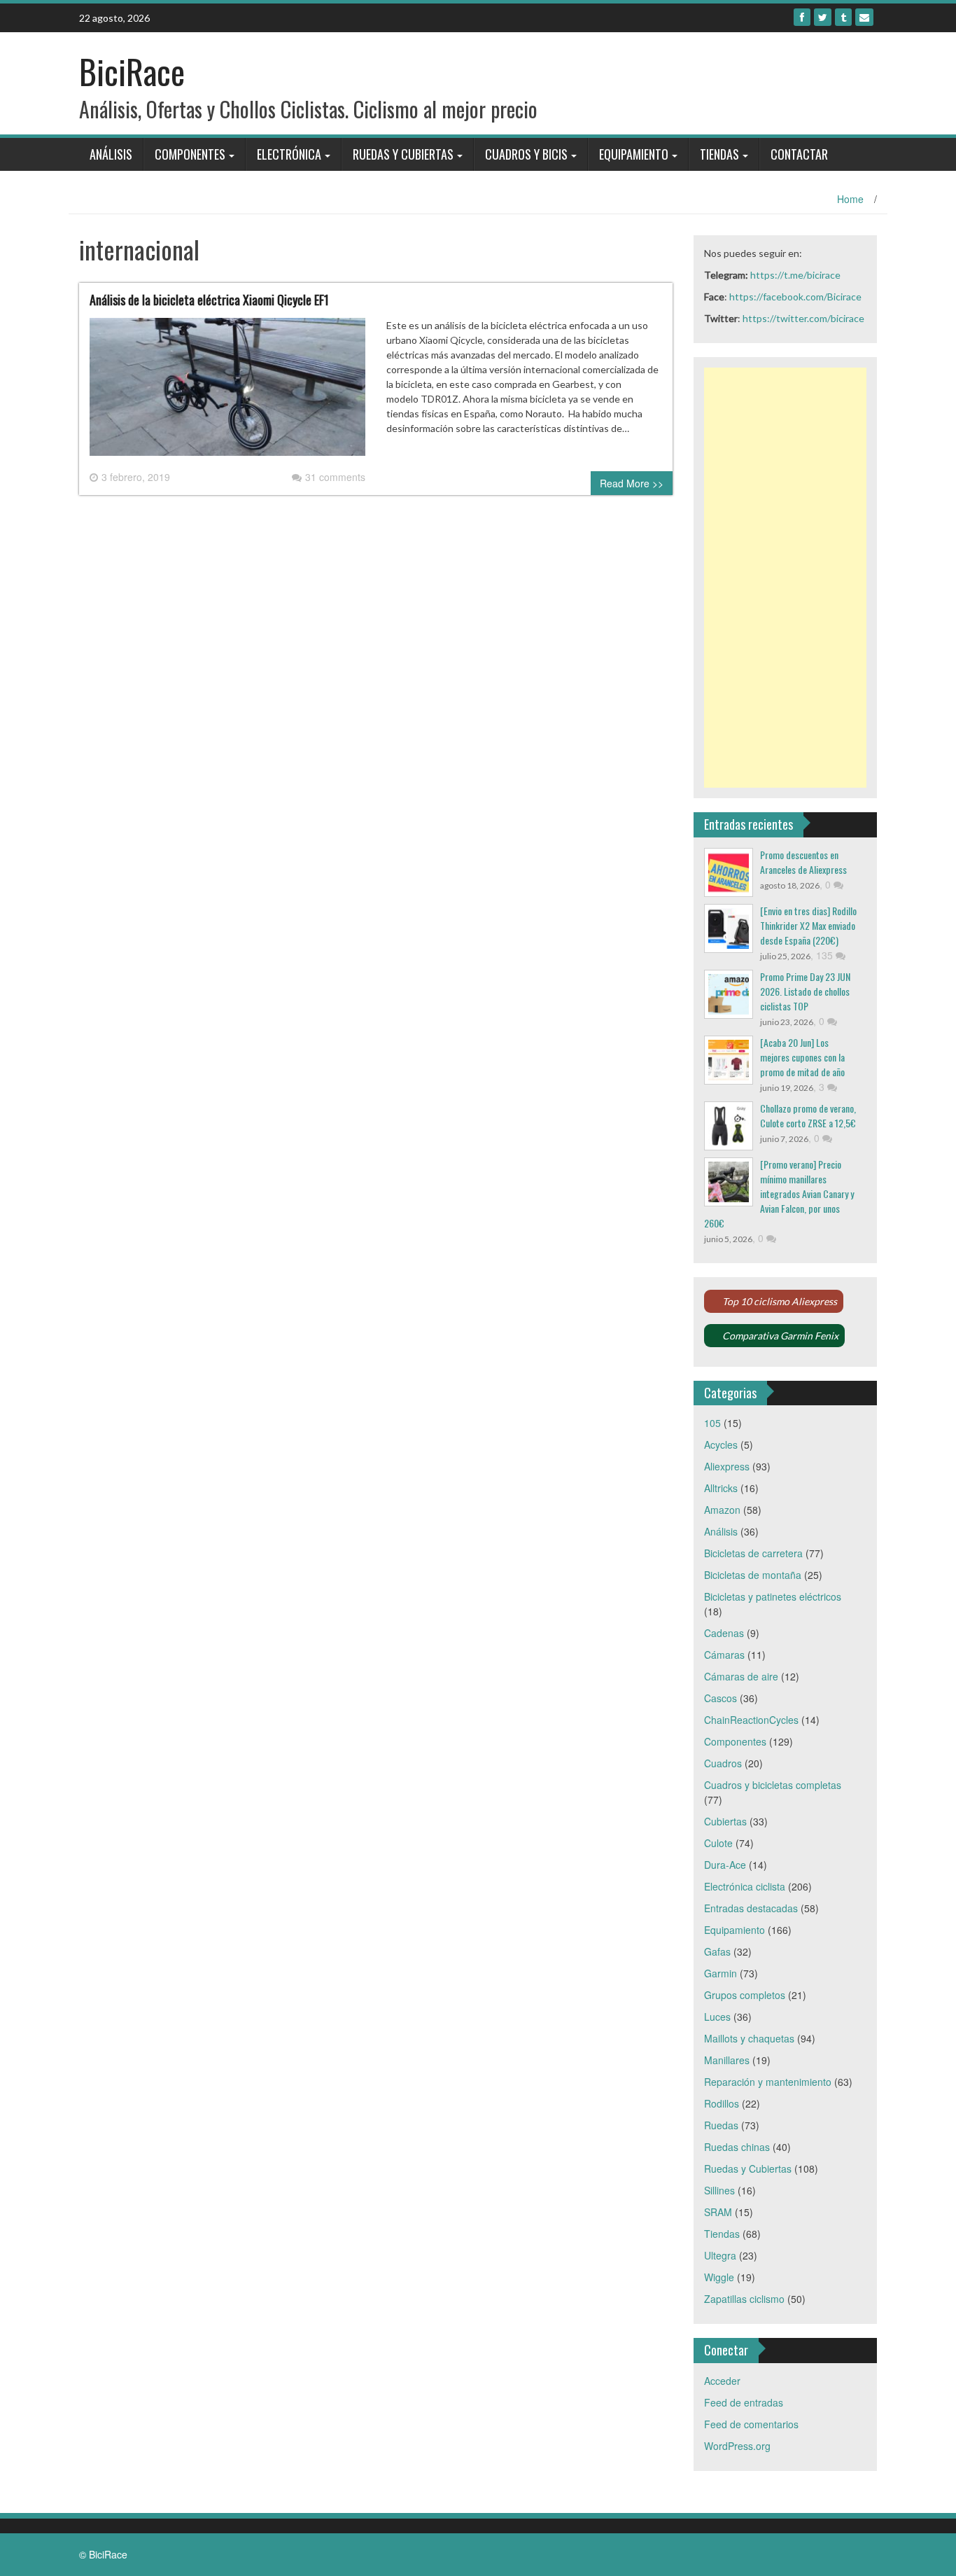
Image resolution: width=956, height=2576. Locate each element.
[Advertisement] (786, 578)
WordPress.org (737, 2446)
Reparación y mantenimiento (768, 2082)
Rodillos (722, 2103)
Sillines (719, 2190)
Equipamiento (634, 154)
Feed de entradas (744, 2402)
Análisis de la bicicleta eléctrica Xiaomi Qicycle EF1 (209, 300)
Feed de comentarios (751, 2424)
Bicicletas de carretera (753, 1553)
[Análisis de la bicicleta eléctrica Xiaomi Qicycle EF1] (227, 392)
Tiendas (719, 154)
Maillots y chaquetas (749, 2038)
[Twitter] (823, 17)
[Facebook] (802, 17)
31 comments (335, 477)
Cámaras (724, 1655)
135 (826, 955)
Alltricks (721, 1488)
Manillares (727, 2060)
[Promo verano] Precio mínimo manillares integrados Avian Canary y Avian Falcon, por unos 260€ (779, 1193)
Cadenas (724, 1633)
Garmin (720, 1973)
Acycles (721, 1444)
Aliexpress (727, 1466)
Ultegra (720, 2255)
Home (850, 199)
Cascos (720, 1698)
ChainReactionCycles (751, 1720)
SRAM (718, 2212)
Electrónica (289, 154)
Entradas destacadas (751, 1908)
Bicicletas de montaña (753, 1575)
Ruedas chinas (737, 2147)
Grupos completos (745, 1995)
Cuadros (723, 1763)
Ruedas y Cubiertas (403, 154)
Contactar (799, 154)
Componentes (190, 154)
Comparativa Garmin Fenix (780, 1336)
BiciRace (132, 71)
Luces (717, 2017)
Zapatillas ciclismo (744, 2299)
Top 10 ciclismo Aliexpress (780, 1301)
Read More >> (632, 483)
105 (712, 1423)
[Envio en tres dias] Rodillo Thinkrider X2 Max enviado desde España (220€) (808, 925)
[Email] (864, 17)
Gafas (717, 1951)
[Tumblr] (843, 17)
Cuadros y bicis (526, 154)
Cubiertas (725, 1821)
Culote (718, 1843)
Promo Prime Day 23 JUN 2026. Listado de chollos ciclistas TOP (805, 991)
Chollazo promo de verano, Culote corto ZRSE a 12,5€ (808, 1115)
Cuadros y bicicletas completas (773, 1785)
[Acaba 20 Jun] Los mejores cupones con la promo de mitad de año (802, 1057)
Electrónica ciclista (745, 1886)
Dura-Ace (725, 1865)
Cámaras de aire (741, 1676)
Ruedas (721, 2125)
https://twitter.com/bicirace (803, 318)
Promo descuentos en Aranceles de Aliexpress (803, 862)
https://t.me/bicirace (795, 275)
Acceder (722, 2381)
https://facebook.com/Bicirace (795, 297)
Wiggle (719, 2277)
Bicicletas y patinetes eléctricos (773, 1596)
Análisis (111, 154)
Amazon (722, 1510)
